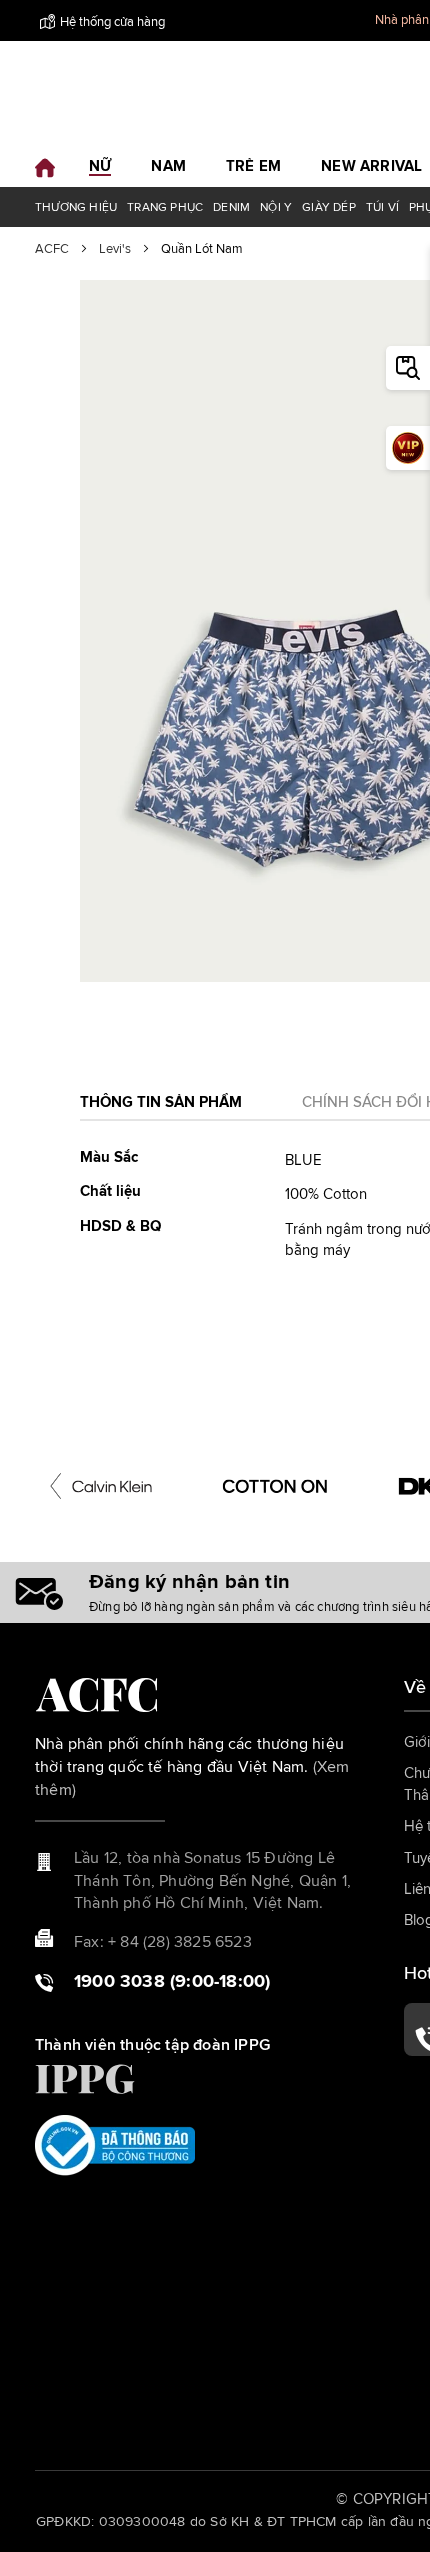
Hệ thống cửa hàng (112, 22)
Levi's (115, 249)
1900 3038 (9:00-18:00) (172, 1982)
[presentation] (55, 1486)
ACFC (52, 249)
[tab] (161, 1108)
